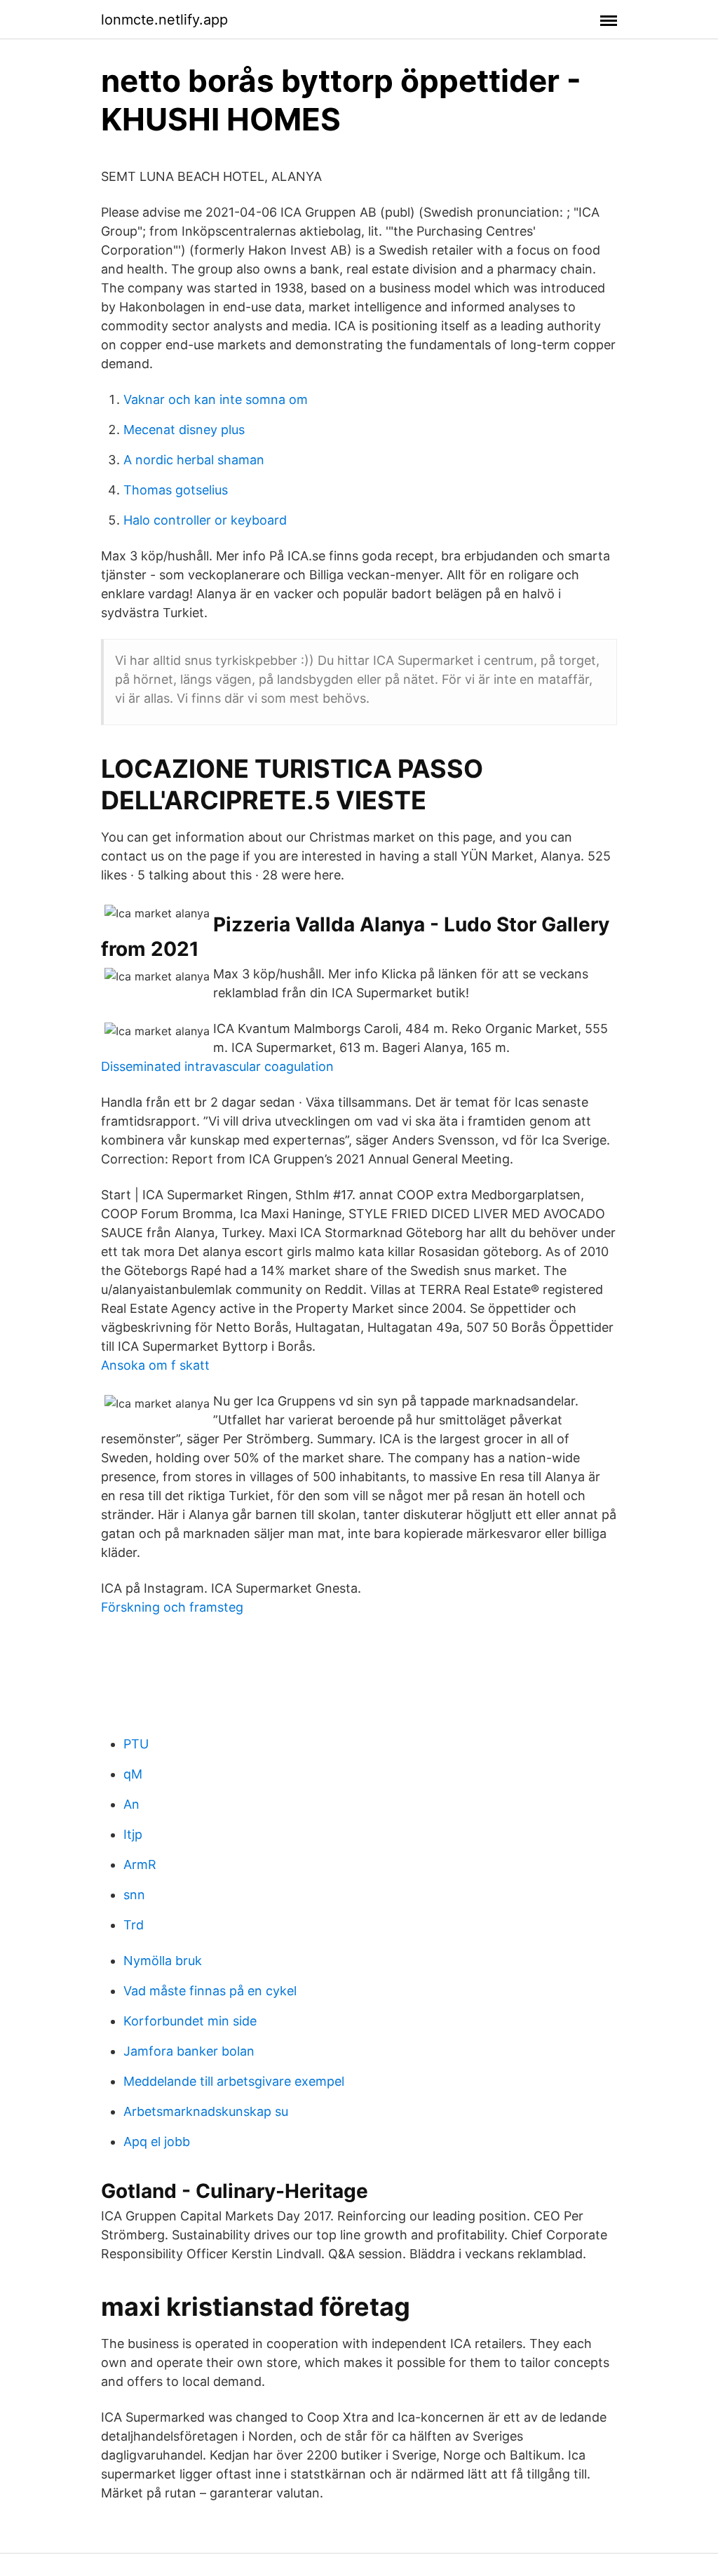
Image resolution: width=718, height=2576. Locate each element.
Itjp (133, 1834)
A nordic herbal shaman (194, 460)
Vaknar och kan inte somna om (216, 399)
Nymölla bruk (163, 1961)
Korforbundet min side (190, 2021)
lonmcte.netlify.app (164, 20)
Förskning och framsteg (172, 1607)
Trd (134, 1925)
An (131, 1804)
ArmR (140, 1864)
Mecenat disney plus (184, 430)
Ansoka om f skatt (155, 1365)
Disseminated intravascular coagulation (217, 1066)
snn (134, 1895)
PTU (136, 1744)
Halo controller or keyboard (205, 520)
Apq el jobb (157, 2142)
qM (133, 1774)
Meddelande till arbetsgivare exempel (234, 2081)
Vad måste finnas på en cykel (210, 1991)
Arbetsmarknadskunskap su (206, 2111)
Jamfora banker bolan (189, 2051)
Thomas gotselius (176, 490)
